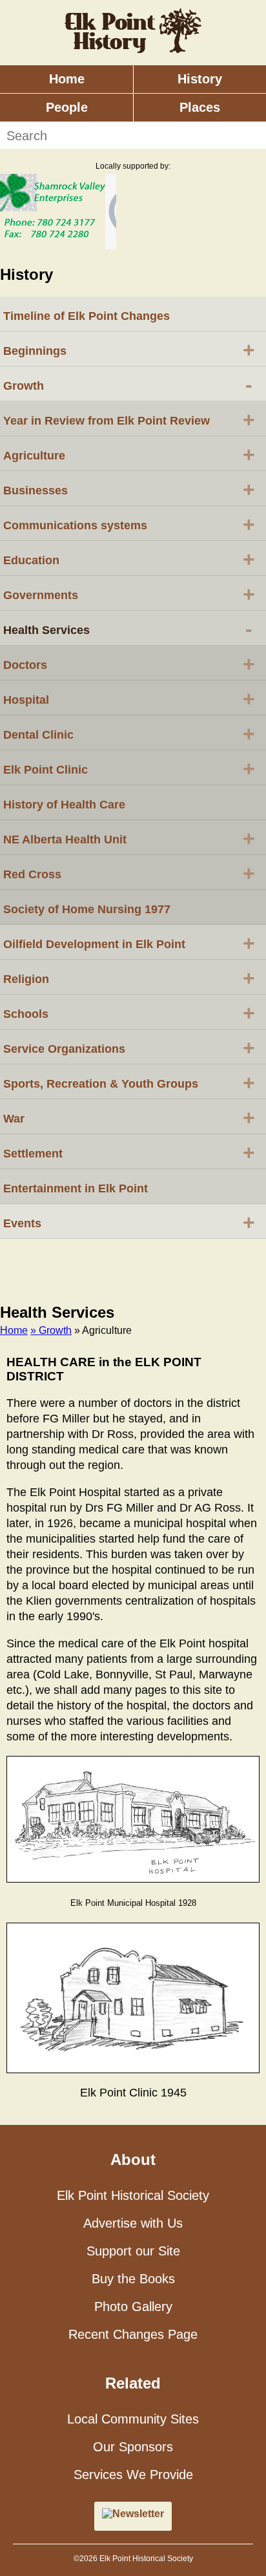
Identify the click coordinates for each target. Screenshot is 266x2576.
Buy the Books (133, 2279)
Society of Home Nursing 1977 (87, 909)
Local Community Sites (133, 2419)
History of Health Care (64, 805)
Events (129, 1222)
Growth (128, 385)
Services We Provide (133, 2475)
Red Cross (129, 873)
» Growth (51, 1330)
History (200, 79)
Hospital (129, 699)
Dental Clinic (129, 734)
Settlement (129, 1152)
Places (200, 107)
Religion (129, 978)
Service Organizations (129, 1048)
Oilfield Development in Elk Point (129, 943)
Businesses (129, 489)
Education (129, 559)
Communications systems (129, 524)
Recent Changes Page (133, 2334)
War (129, 1117)
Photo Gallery (133, 2307)
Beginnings (129, 350)
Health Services (128, 629)
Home (67, 79)
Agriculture (129, 454)
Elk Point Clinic (129, 768)
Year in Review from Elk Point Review (129, 419)
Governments (129, 594)
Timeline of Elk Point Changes (87, 316)
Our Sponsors (133, 2447)
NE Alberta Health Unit (129, 838)
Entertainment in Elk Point (76, 1188)
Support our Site (133, 2251)
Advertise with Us (133, 2223)
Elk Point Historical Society (133, 2195)
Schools (129, 1013)
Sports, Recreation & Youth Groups (129, 1082)
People (67, 107)
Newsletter (138, 2514)
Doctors (129, 664)
